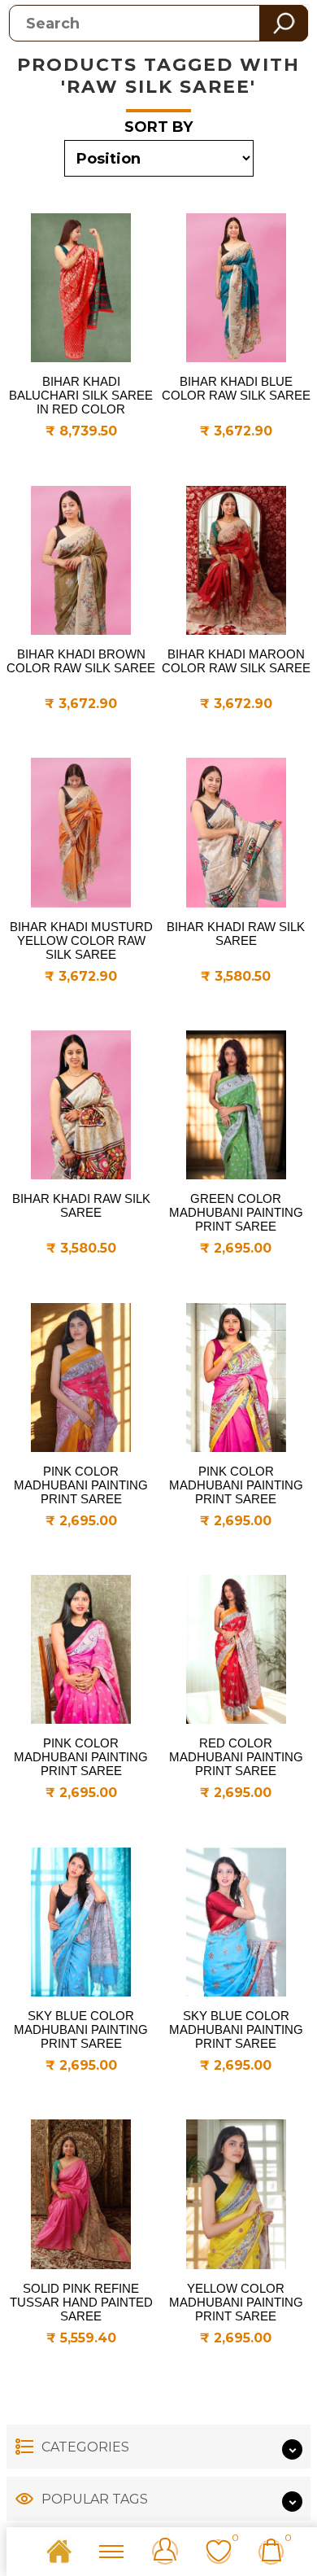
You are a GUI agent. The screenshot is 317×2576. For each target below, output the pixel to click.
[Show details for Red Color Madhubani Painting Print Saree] (236, 1649)
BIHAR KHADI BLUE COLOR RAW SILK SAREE (236, 388)
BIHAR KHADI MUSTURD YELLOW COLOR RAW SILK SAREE (81, 940)
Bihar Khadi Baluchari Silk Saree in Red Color (81, 395)
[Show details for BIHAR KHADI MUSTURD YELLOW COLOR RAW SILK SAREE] (81, 832)
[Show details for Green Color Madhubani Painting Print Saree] (236, 1105)
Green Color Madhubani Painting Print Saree (236, 1212)
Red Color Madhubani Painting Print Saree (236, 1757)
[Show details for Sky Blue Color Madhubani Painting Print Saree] (81, 1922)
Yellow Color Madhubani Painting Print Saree (236, 2302)
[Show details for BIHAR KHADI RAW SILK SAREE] (236, 832)
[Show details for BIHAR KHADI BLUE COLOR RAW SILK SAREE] (236, 288)
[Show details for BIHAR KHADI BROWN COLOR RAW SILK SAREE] (81, 560)
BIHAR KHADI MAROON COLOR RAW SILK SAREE (236, 661)
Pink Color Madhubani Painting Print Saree (81, 1485)
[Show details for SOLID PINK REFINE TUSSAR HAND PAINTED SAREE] (81, 2194)
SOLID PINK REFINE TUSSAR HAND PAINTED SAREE (81, 2302)
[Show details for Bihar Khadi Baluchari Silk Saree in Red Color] (81, 288)
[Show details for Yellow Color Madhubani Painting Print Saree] (236, 2194)
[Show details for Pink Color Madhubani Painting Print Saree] (81, 1378)
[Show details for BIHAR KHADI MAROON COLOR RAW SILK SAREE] (236, 560)
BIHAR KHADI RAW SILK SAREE (236, 934)
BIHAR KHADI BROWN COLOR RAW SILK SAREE (81, 661)
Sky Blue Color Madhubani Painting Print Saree (81, 2029)
